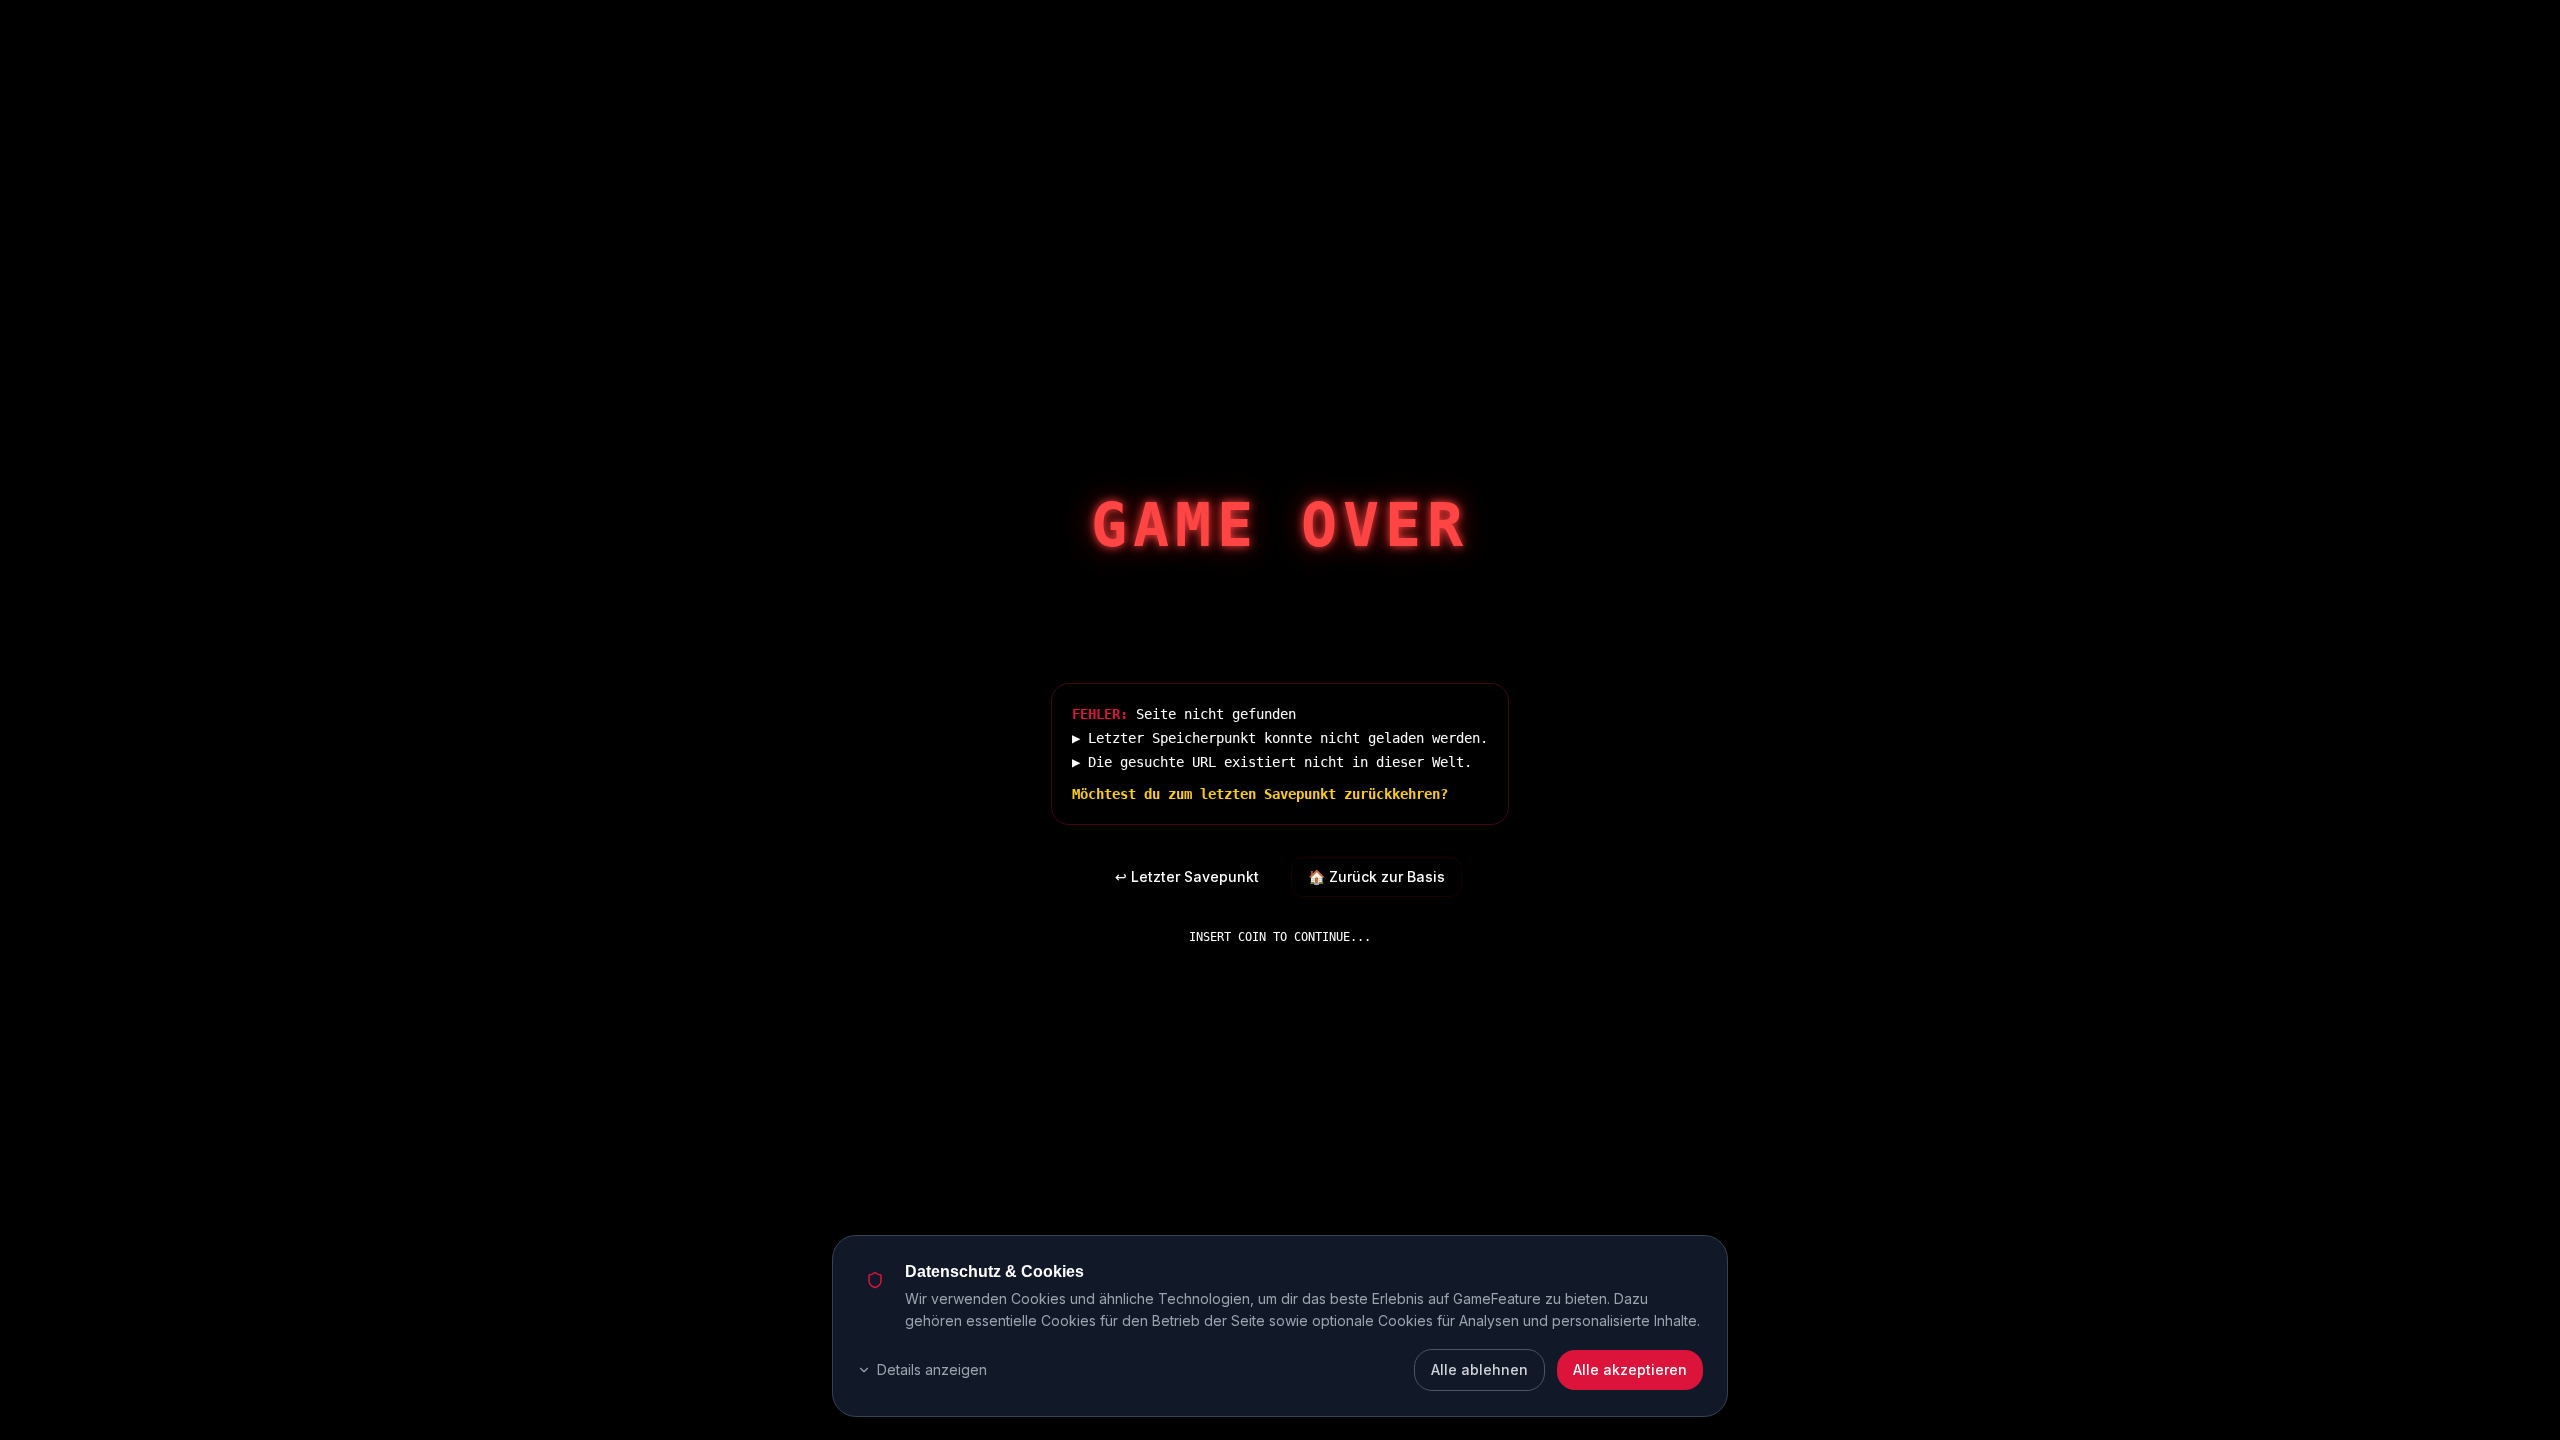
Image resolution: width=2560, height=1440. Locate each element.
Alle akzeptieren (1630, 1369)
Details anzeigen (932, 1369)
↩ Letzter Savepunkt (1187, 876)
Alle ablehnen (1479, 1369)
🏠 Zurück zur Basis (1376, 876)
